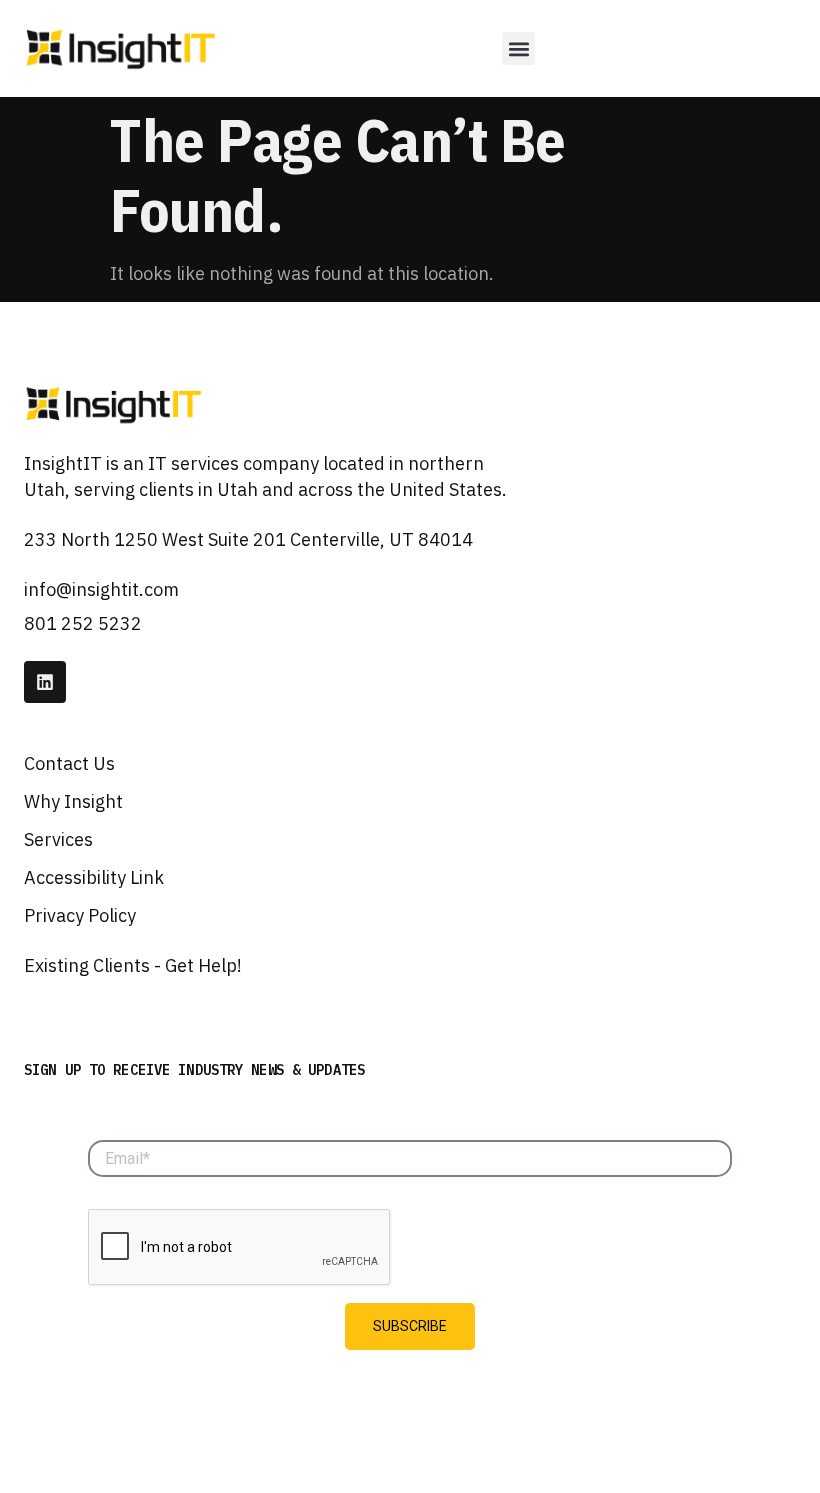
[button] (518, 48)
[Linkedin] (45, 682)
